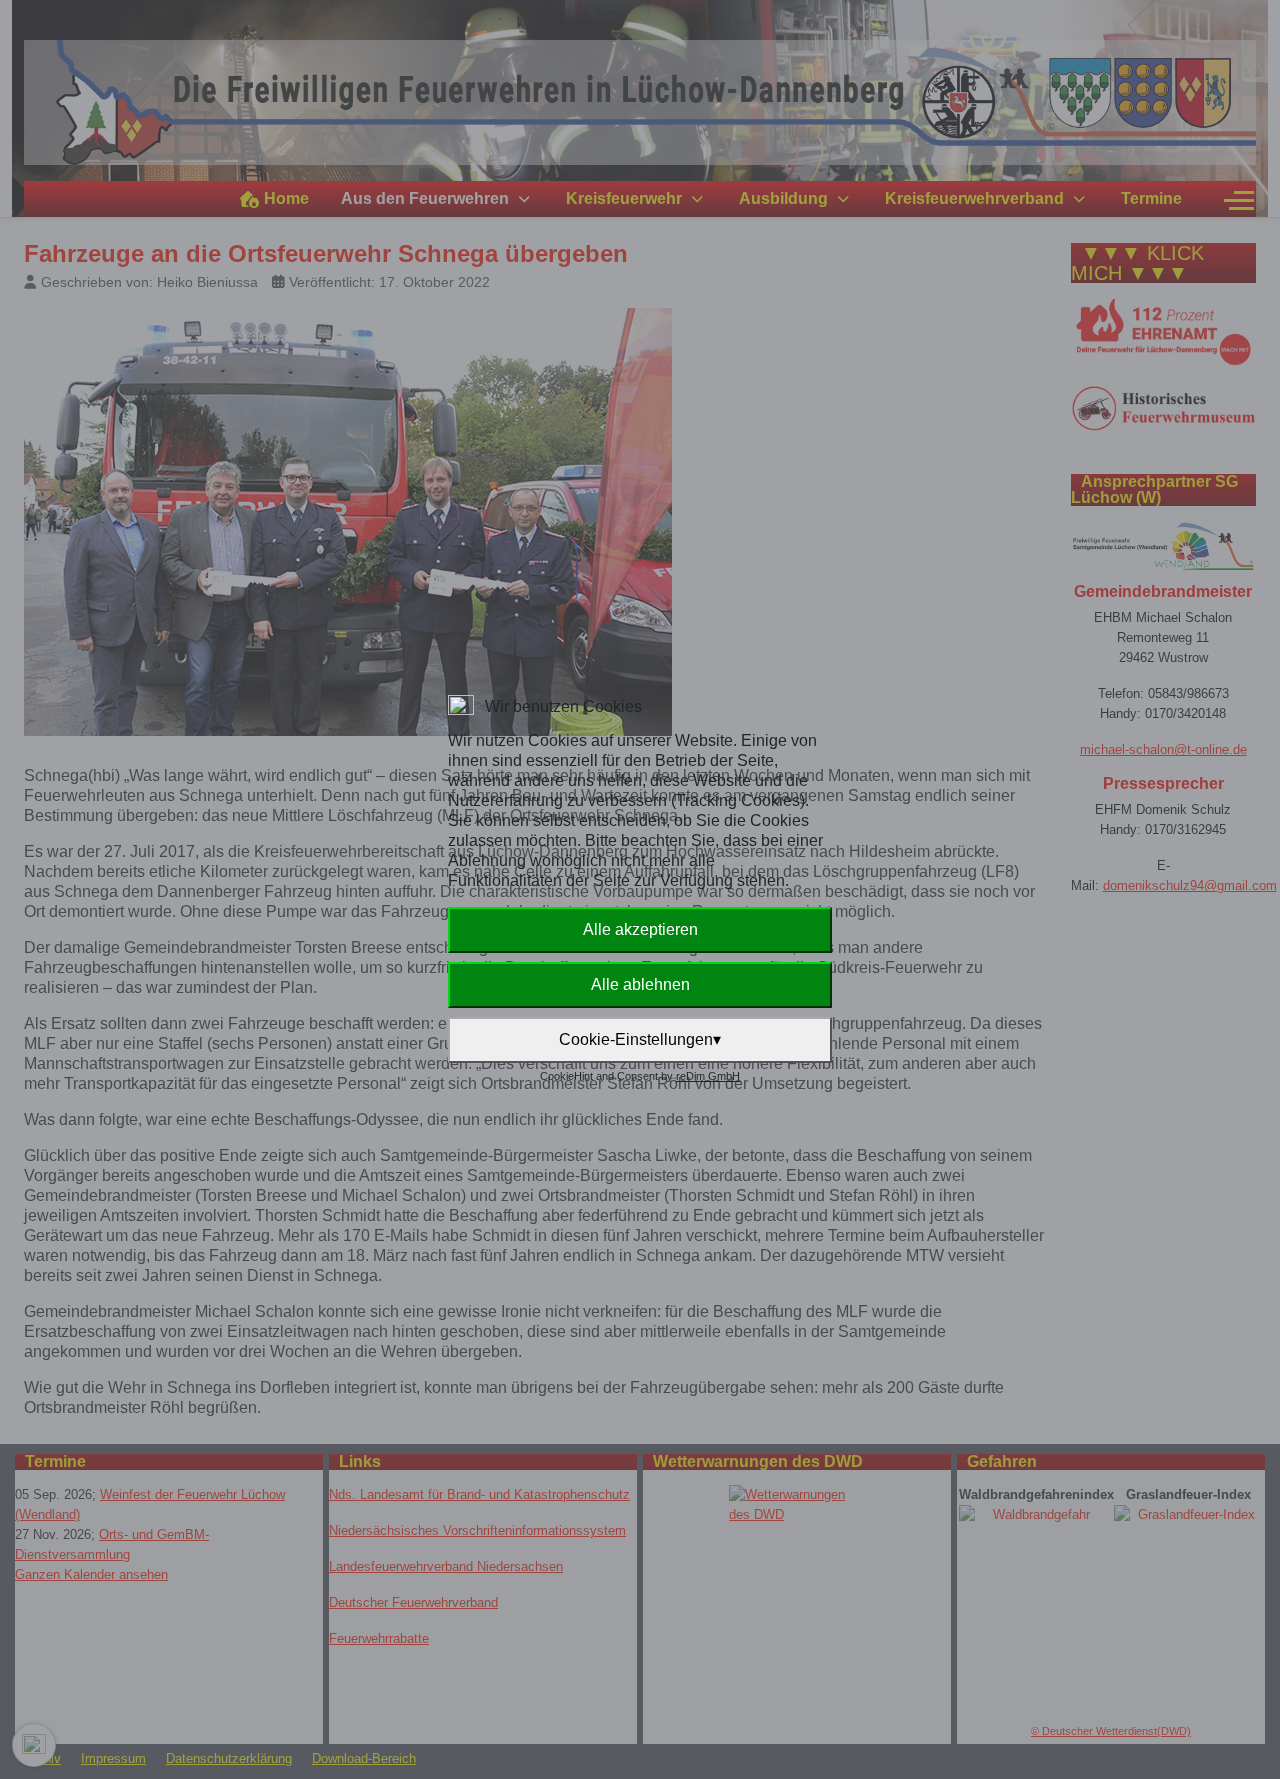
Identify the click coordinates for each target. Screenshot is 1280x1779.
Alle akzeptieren (640, 929)
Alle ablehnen (640, 984)
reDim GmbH (708, 1076)
